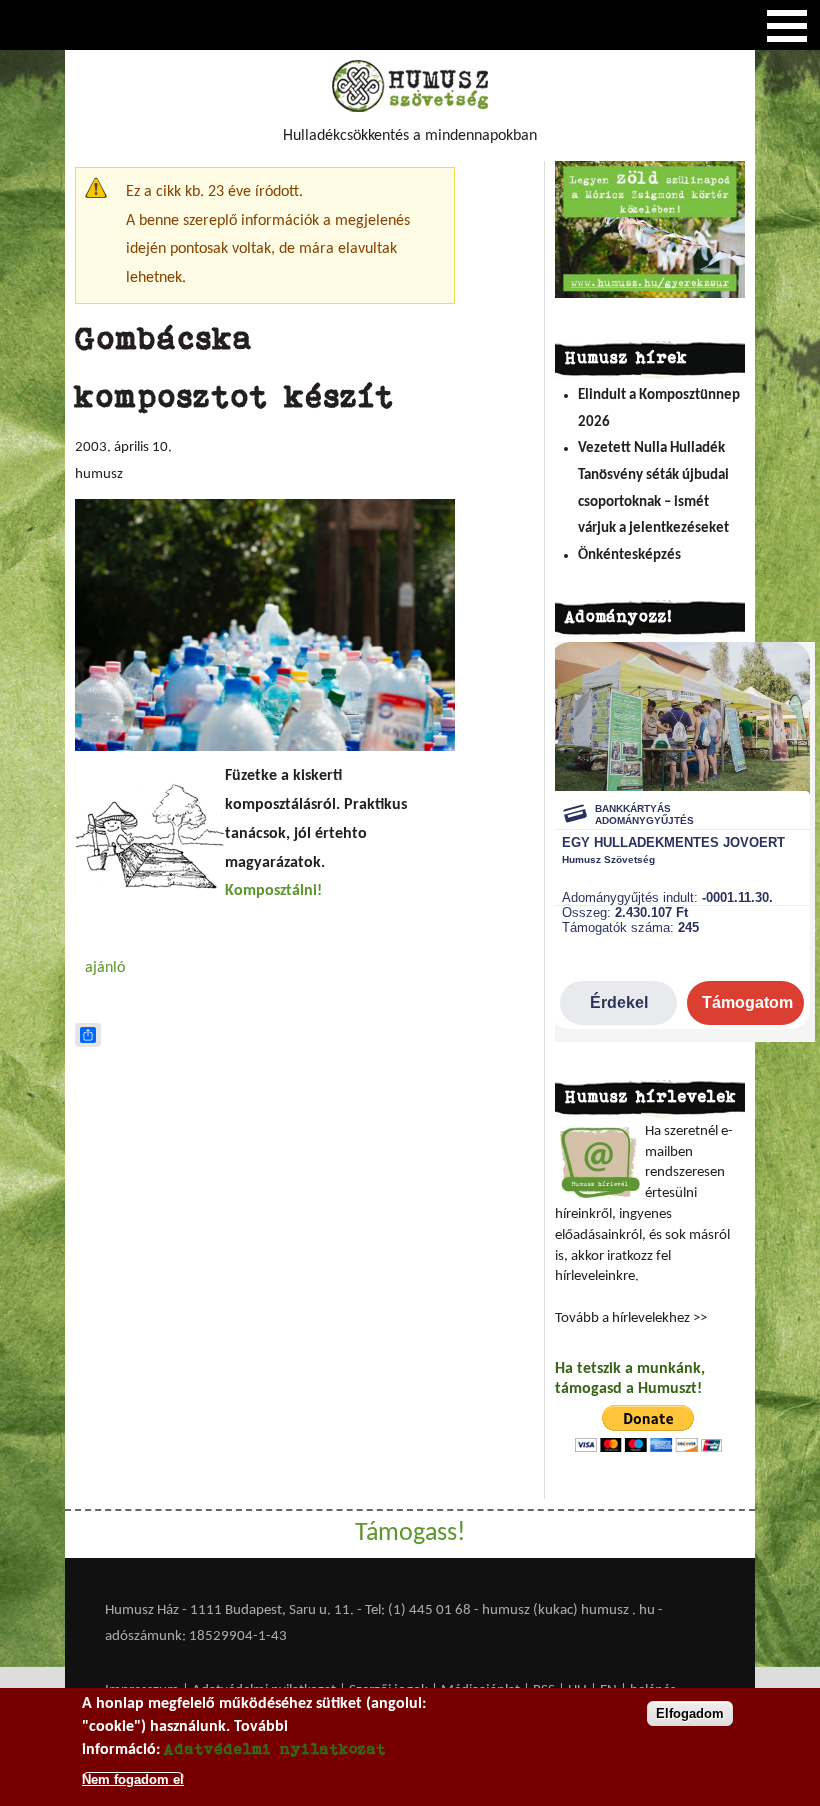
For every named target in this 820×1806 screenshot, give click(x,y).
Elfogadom (690, 1713)
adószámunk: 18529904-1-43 (196, 1636)
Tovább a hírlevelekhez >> (631, 1318)
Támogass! (410, 1533)
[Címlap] (410, 108)
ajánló (105, 968)
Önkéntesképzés (629, 555)
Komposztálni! (273, 891)
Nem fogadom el (133, 1779)
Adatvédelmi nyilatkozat (275, 1748)
